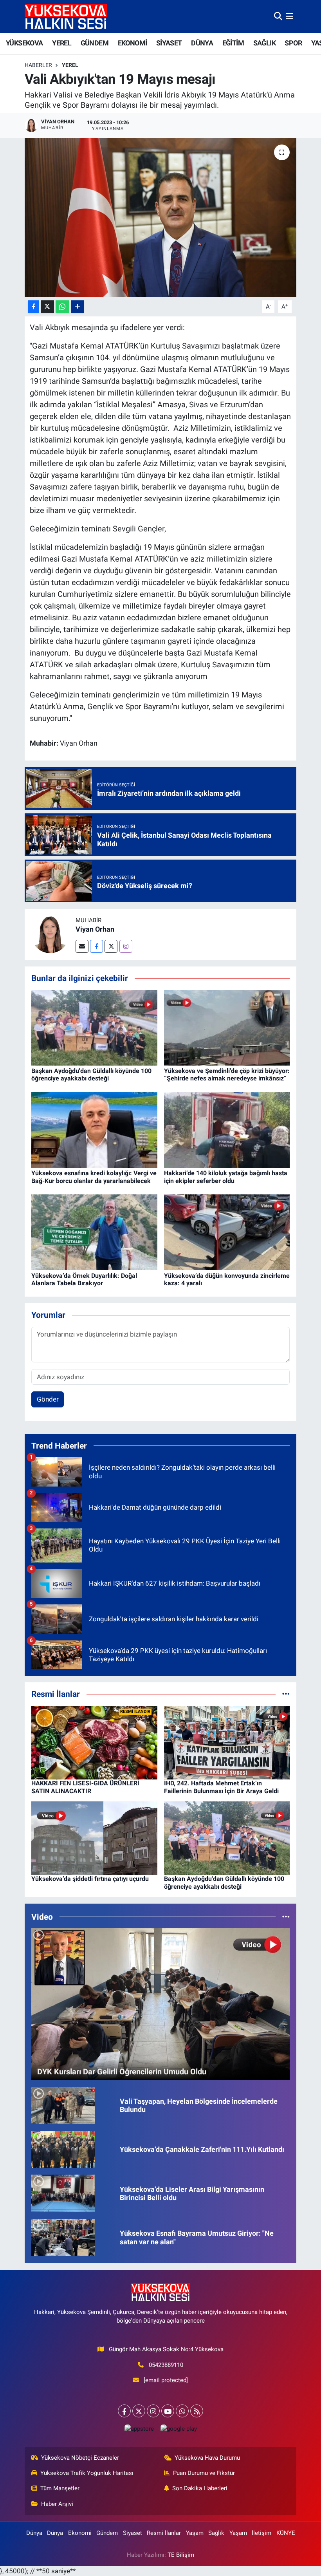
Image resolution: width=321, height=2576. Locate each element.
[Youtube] (168, 2411)
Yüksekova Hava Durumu (207, 2458)
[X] (139, 2411)
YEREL (62, 43)
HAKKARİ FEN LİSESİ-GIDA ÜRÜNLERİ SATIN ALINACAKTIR (85, 1787)
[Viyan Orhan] (50, 934)
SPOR (293, 43)
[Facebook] (96, 946)
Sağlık (216, 2533)
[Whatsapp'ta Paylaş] (62, 307)
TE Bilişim (181, 2555)
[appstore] (139, 2429)
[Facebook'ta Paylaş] (33, 307)
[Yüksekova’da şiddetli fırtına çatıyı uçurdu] (94, 1838)
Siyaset (133, 2533)
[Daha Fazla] (77, 307)
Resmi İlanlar (164, 2533)
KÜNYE (286, 2533)
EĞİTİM (233, 43)
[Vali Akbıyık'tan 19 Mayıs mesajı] (161, 218)
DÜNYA (202, 43)
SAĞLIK (264, 43)
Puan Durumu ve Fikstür (204, 2473)
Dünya (34, 2533)
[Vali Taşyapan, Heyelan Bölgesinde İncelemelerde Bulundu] (63, 2105)
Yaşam (195, 2533)
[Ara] (278, 16)
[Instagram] (126, 946)
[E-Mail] (82, 946)
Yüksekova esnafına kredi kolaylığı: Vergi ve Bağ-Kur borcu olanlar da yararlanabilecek (94, 1177)
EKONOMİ (133, 43)
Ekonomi (80, 2533)
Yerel (70, 65)
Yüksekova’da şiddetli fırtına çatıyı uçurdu (90, 1879)
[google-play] (179, 2429)
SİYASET (169, 43)
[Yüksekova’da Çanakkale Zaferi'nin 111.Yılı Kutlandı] (63, 2149)
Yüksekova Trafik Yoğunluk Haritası (87, 2473)
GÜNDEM (95, 43)
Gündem (107, 2533)
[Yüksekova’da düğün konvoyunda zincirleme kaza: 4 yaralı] (227, 1232)
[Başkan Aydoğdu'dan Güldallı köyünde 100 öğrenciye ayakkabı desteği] (94, 1027)
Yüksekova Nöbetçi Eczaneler (80, 2458)
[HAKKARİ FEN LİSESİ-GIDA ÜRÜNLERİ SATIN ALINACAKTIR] (94, 1742)
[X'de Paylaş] (47, 307)
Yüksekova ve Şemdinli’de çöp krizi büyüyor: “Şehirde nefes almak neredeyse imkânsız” (227, 1075)
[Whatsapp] (182, 2411)
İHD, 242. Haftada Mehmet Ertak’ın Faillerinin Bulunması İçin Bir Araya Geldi (221, 1787)
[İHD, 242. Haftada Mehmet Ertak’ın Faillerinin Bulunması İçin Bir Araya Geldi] (227, 1742)
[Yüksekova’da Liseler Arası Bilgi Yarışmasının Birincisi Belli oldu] (63, 2193)
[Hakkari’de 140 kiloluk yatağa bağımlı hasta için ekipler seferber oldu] (227, 1129)
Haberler (38, 65)
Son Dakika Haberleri (200, 2488)
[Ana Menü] (289, 16)
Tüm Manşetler (60, 2488)
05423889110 (166, 2365)
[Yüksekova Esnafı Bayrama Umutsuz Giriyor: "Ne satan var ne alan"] (63, 2237)
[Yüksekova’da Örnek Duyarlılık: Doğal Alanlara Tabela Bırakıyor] (94, 1232)
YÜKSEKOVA (24, 43)
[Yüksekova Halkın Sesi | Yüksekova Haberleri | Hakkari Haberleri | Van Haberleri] (66, 16)
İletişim (261, 2533)
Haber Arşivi (57, 2504)
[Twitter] (111, 946)
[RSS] (197, 2411)
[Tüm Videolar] (286, 1917)
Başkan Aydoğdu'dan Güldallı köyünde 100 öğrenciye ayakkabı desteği (91, 1075)
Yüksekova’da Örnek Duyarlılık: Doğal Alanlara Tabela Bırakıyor (84, 1279)
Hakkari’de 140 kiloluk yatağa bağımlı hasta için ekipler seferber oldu (226, 1177)
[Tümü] (286, 1694)
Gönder (48, 1399)
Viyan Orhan (95, 929)
